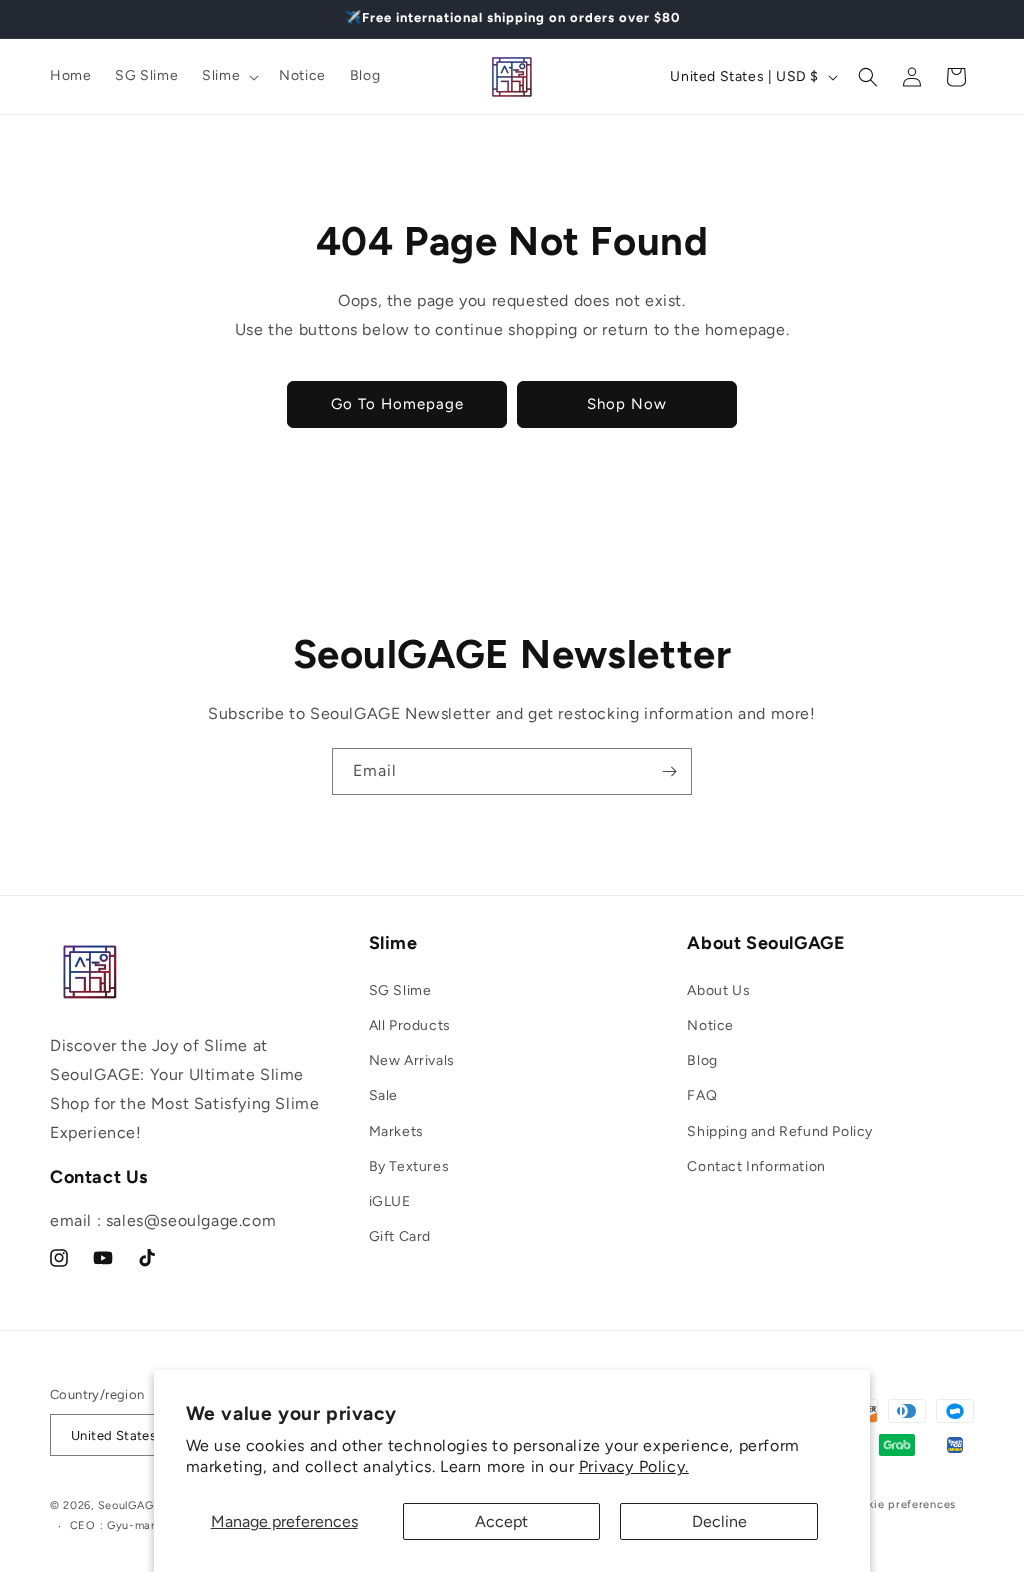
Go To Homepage (397, 404)
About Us (718, 990)
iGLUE (390, 1201)
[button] (228, 76)
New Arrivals (412, 1060)
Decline (719, 1521)
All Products (410, 1025)
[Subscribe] (669, 771)
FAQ (702, 1095)
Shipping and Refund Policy (780, 1131)
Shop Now (627, 404)
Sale (383, 1095)
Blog (702, 1060)
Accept (501, 1521)
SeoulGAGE (129, 1505)
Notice (710, 1025)
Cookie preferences (901, 1504)
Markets (396, 1131)
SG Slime (400, 990)
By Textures (409, 1166)
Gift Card (400, 1236)
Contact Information (756, 1166)
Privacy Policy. (634, 1466)
